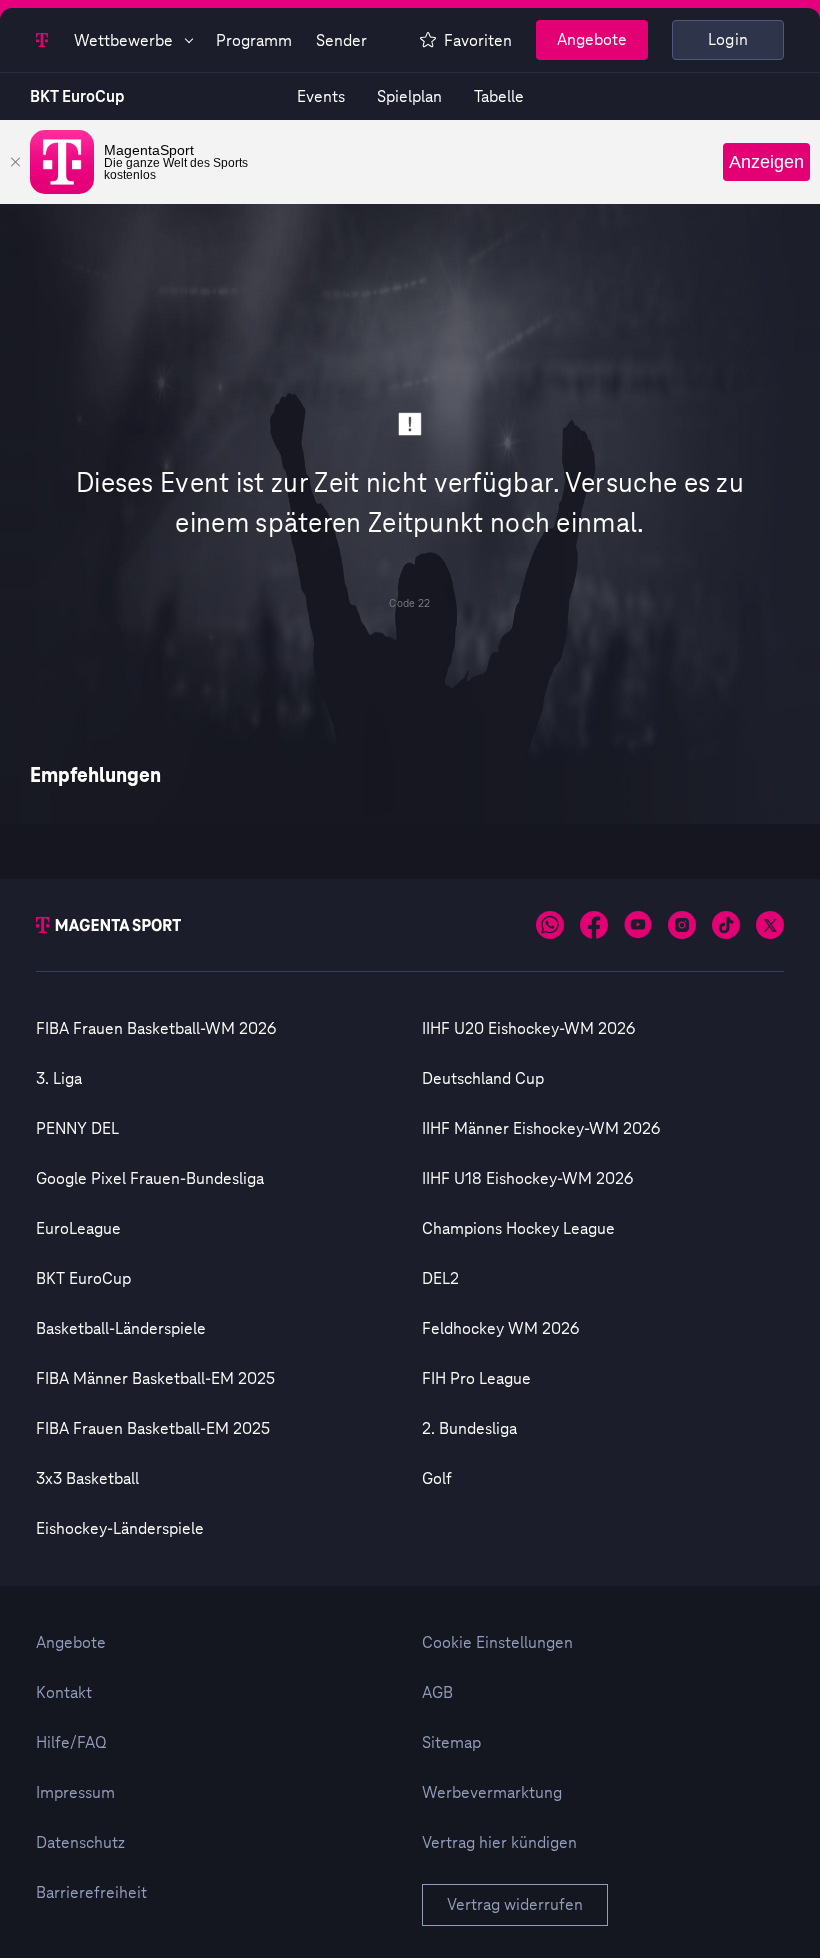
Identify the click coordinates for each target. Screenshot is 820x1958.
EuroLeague (78, 1229)
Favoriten (478, 41)
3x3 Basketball (87, 1479)
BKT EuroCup (77, 97)
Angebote (592, 40)
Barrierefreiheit (91, 1893)
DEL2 (440, 1279)
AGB (437, 1693)
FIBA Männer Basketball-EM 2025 (155, 1379)
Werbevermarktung (492, 1793)
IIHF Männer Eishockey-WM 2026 (541, 1129)
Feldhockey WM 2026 (500, 1329)
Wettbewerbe (123, 41)
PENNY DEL (77, 1129)
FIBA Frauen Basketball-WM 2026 (156, 1029)
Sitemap (451, 1743)
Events (321, 97)
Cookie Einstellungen (497, 1643)
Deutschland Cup (483, 1079)
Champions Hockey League (518, 1229)
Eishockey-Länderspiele (120, 1529)
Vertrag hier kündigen (499, 1843)
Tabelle (499, 97)
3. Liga (59, 1079)
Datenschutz (80, 1843)
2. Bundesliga (469, 1429)
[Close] (15, 162)
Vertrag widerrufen (515, 1905)
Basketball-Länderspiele (121, 1329)
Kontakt (64, 1693)
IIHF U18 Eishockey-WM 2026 (527, 1179)
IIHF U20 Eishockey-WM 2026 (528, 1029)
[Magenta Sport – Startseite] (43, 40)
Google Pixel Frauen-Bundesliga (150, 1179)
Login (728, 40)
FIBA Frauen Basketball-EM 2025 (153, 1429)
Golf (437, 1479)
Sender (341, 41)
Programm (254, 41)
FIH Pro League (476, 1379)
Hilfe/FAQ (71, 1743)
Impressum (75, 1793)
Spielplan (409, 97)
